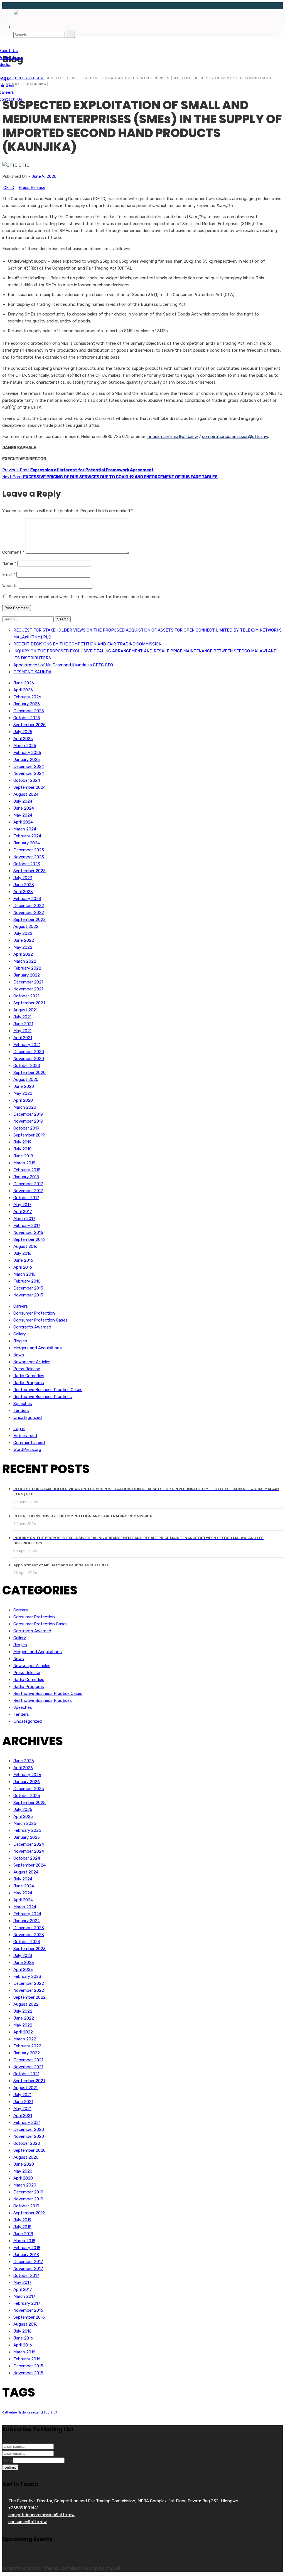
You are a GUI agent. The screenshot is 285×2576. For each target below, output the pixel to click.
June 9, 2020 (44, 176)
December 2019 (28, 1114)
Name (9, 563)
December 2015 (28, 1288)
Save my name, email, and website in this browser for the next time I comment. (85, 597)
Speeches (23, 1404)
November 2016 (28, 1232)
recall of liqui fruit (44, 2413)
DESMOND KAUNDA (32, 672)
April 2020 (23, 1100)
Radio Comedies (29, 1376)
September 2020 (30, 1073)
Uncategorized (28, 1418)
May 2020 (23, 1093)
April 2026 (23, 690)
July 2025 (23, 732)
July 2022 (23, 933)
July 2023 (23, 878)
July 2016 (22, 1253)
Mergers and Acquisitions (38, 1348)
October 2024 (27, 780)
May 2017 (22, 1205)
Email (9, 575)
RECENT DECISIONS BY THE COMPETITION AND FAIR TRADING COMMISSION (87, 644)
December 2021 (28, 982)
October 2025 (27, 718)
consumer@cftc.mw (28, 2522)
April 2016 (23, 1267)
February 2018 (27, 1170)
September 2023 (30, 871)
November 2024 (29, 773)
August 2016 (25, 1246)
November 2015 (28, 1295)
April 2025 (23, 739)
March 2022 (25, 961)
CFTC (9, 188)
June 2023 (24, 885)
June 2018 (23, 1156)
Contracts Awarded (32, 1327)
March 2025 (25, 746)
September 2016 (29, 1239)
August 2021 (25, 1010)
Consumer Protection (34, 1313)
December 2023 (29, 850)
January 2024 (27, 843)
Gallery (20, 1334)
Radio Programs (29, 1383)
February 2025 (27, 753)
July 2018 (22, 1149)
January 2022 (27, 975)
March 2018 (24, 1163)
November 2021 (28, 989)
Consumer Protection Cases (40, 1320)
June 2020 (24, 1086)
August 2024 (26, 794)
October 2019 (26, 1128)
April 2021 (23, 1038)
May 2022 (23, 947)
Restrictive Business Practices (43, 1397)
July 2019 (22, 1142)
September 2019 (29, 1135)
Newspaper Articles (32, 1362)
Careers (21, 1306)
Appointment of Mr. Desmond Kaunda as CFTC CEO (63, 665)
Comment (13, 552)
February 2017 (27, 1226)
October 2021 (26, 996)
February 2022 (27, 968)
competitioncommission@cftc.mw (235, 437)
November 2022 (29, 913)
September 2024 (30, 787)
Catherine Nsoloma (16, 2413)
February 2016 (27, 1281)
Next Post (110, 477)
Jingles (20, 1341)
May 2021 (22, 1031)
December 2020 (29, 1052)
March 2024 (25, 829)
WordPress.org (27, 1450)
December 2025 (29, 711)
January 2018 (26, 1177)
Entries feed (25, 1436)
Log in (19, 1429)
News (19, 1355)
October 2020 (27, 1066)
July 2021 (22, 1017)
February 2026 (27, 697)
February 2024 (27, 836)
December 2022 (29, 906)
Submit (10, 2467)
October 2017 (26, 1198)
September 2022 (30, 920)
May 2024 (23, 815)
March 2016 (24, 1274)
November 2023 (29, 857)
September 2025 (30, 725)
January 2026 (27, 704)
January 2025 (27, 760)
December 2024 (29, 766)
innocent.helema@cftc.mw (172, 437)
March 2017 (24, 1219)
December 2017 (28, 1184)
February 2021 (27, 1045)
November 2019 (28, 1121)
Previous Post (78, 470)
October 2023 (27, 864)
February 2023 (27, 899)
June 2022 (24, 940)
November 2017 (28, 1191)
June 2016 (23, 1260)
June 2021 (23, 1024)
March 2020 (25, 1107)
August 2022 (26, 926)
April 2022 (23, 954)
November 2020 (29, 1059)
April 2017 (23, 1212)
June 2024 (24, 808)
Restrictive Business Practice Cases (48, 1390)
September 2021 (29, 1003)
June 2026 (24, 683)
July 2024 (23, 801)
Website (10, 586)
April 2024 (23, 822)
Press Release (32, 188)
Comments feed (29, 1443)
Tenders (21, 1411)
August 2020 (26, 1079)
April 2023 (23, 892)
